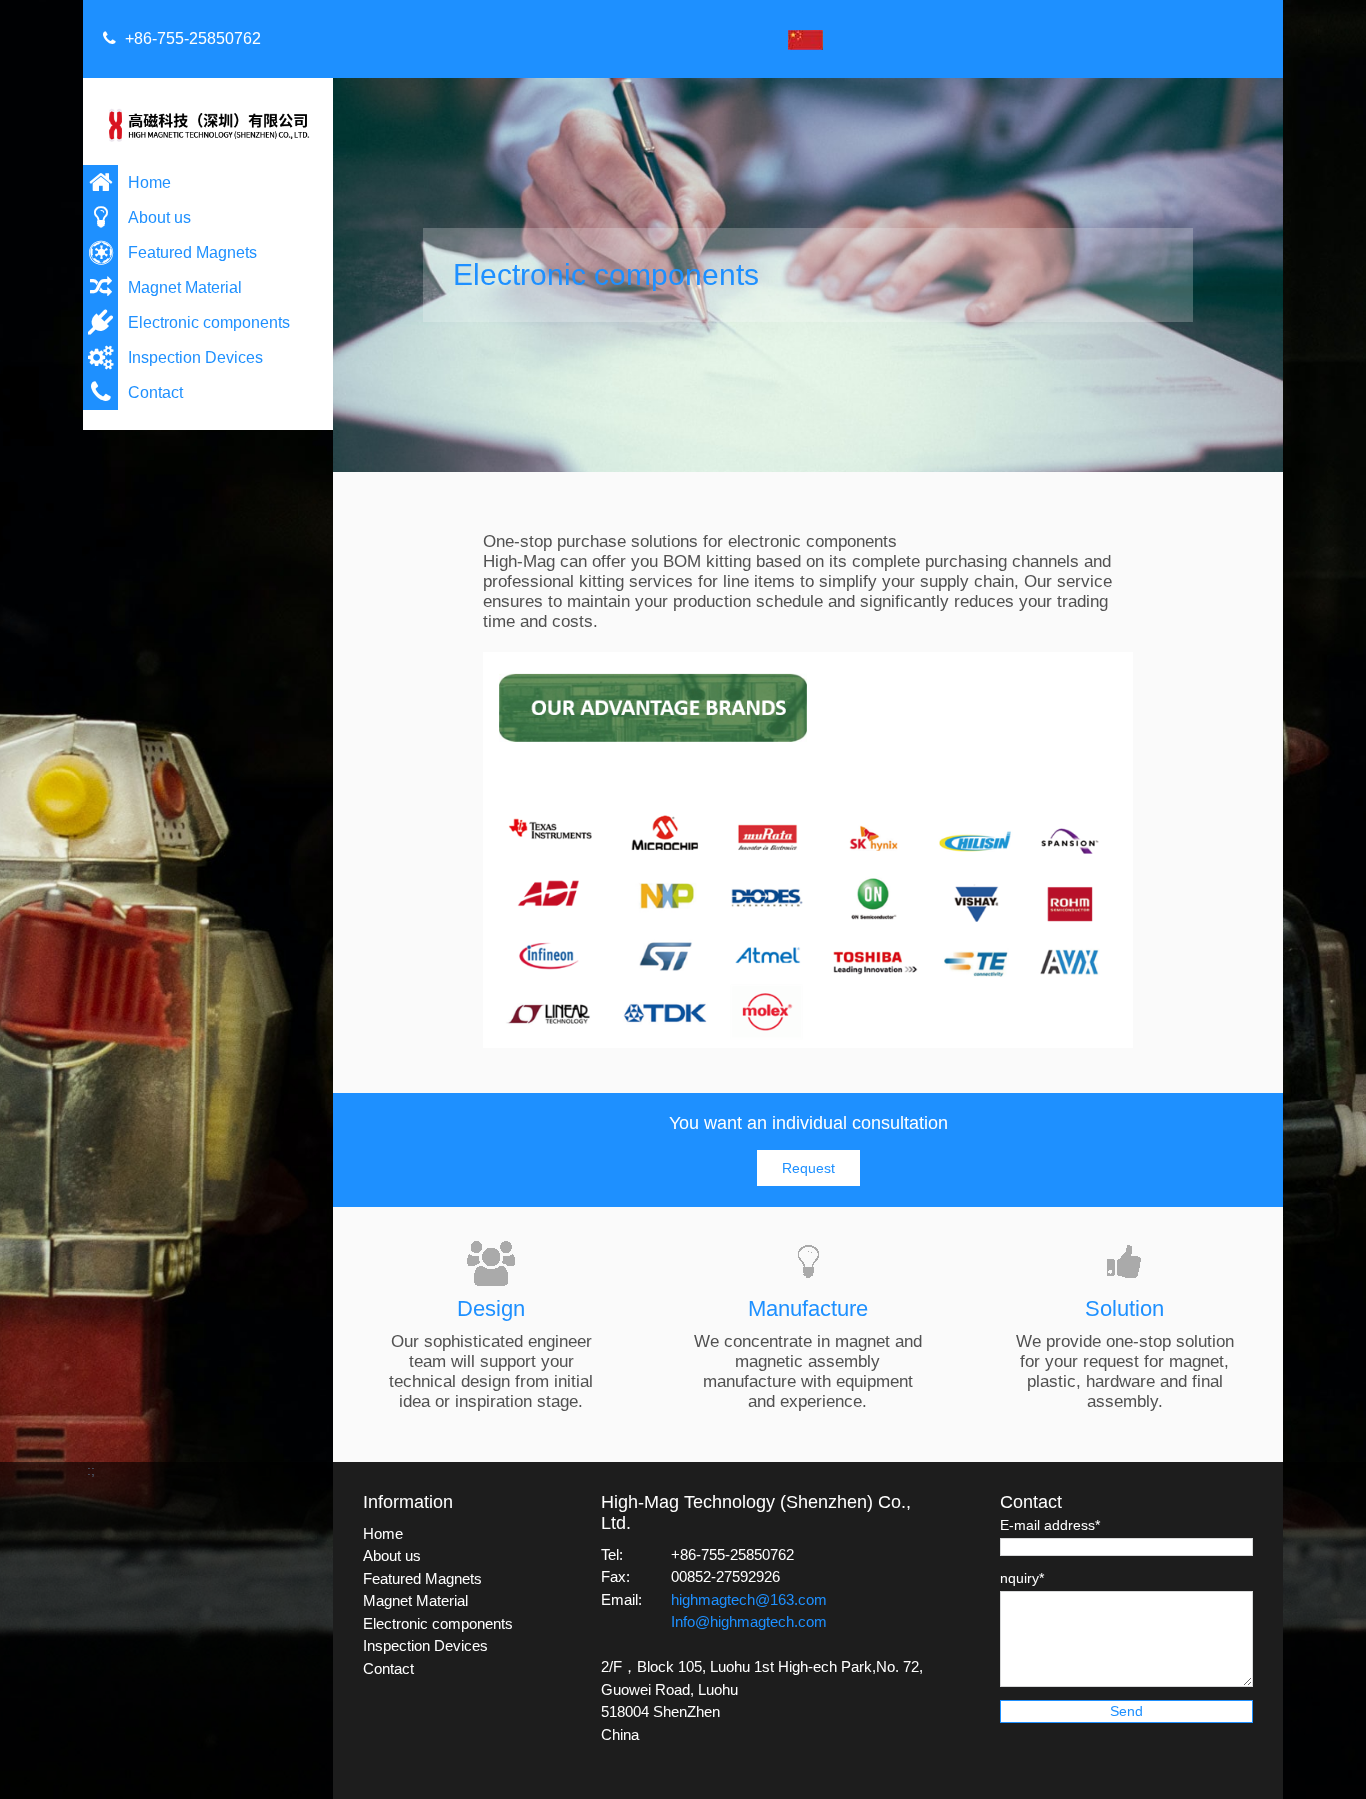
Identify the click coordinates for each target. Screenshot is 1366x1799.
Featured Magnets (192, 252)
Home (149, 182)
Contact (155, 392)
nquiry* (1022, 1578)
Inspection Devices (195, 357)
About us (159, 217)
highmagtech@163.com (749, 1599)
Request (808, 1168)
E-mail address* (1050, 1525)
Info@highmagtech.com (749, 1621)
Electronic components (209, 322)
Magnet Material (185, 287)
